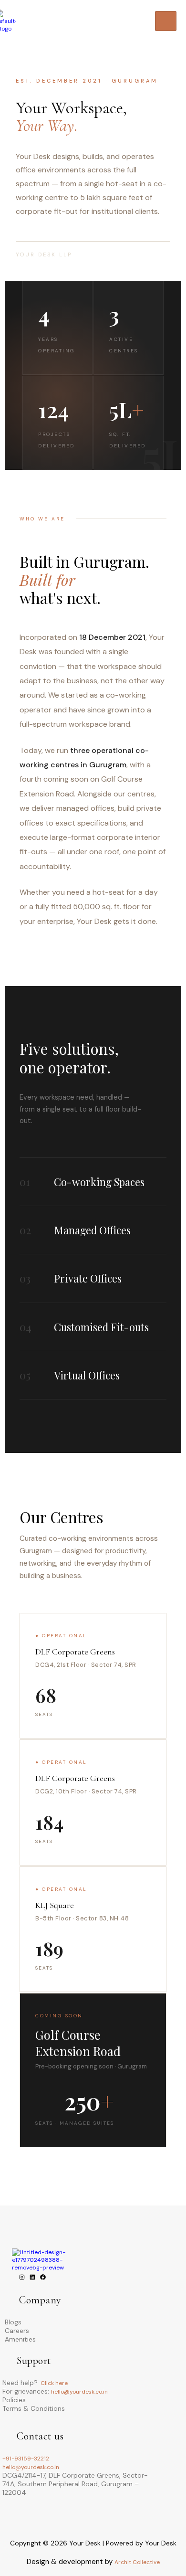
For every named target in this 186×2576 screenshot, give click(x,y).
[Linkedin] (32, 2278)
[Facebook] (43, 2278)
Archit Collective (137, 2562)
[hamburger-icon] (166, 21)
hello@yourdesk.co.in (79, 2392)
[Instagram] (22, 2278)
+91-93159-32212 (26, 2459)
